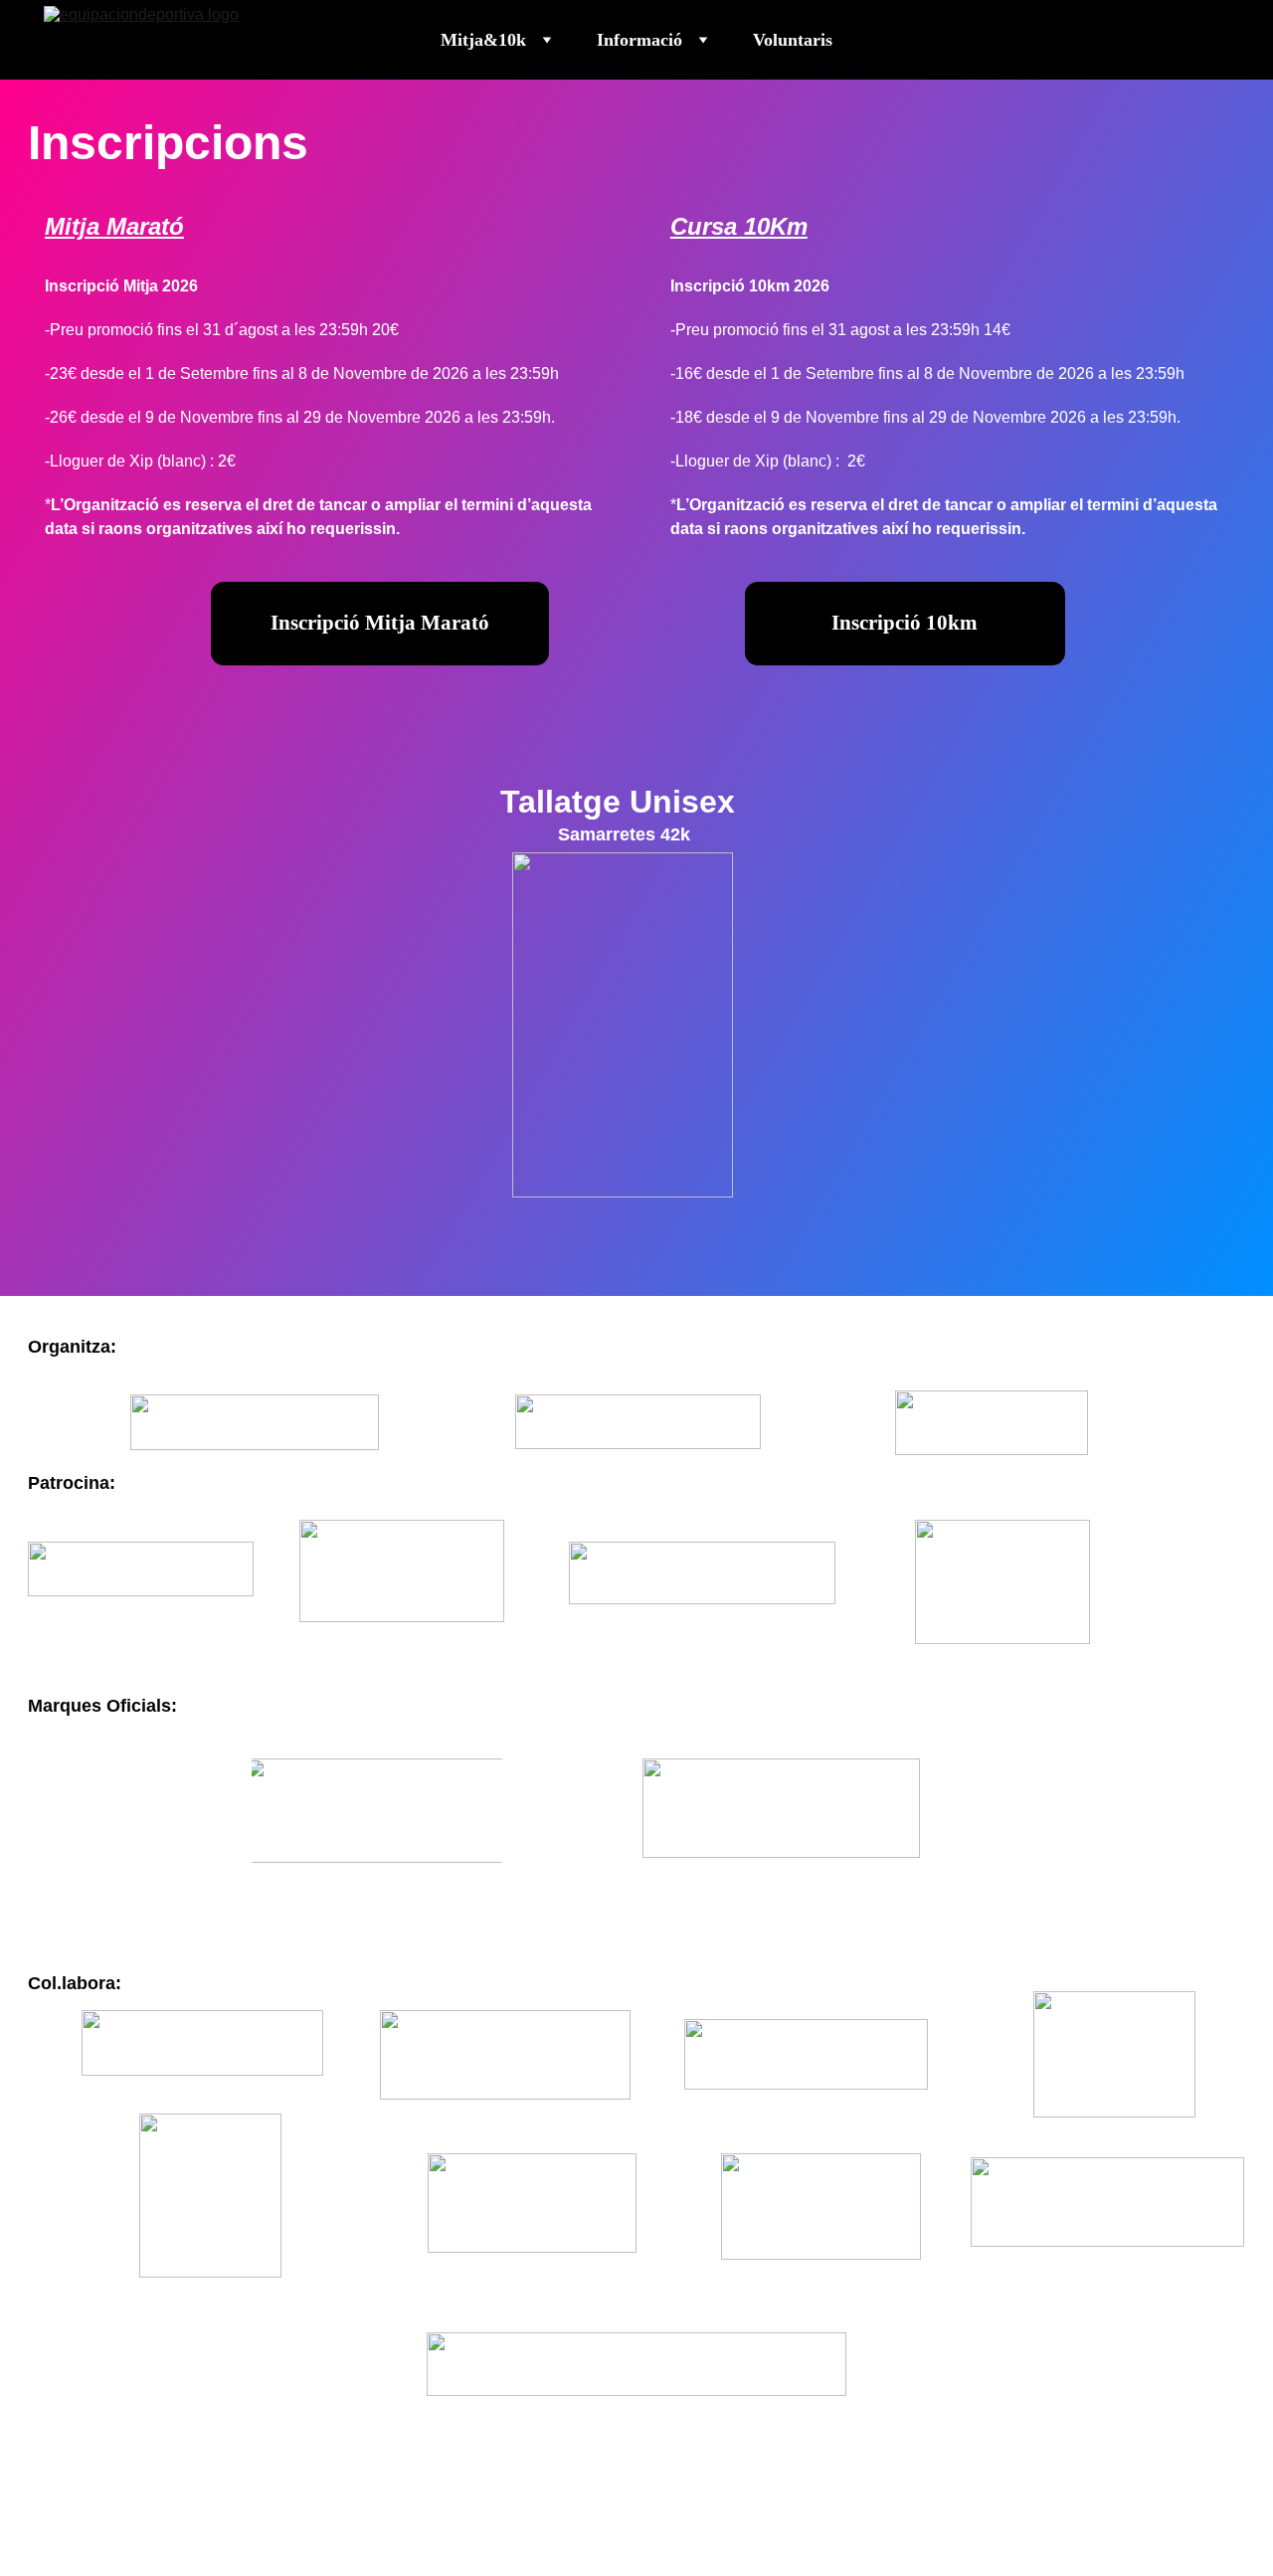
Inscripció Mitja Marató (380, 623)
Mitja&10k (483, 40)
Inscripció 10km (905, 623)
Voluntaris (793, 40)
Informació (639, 40)
